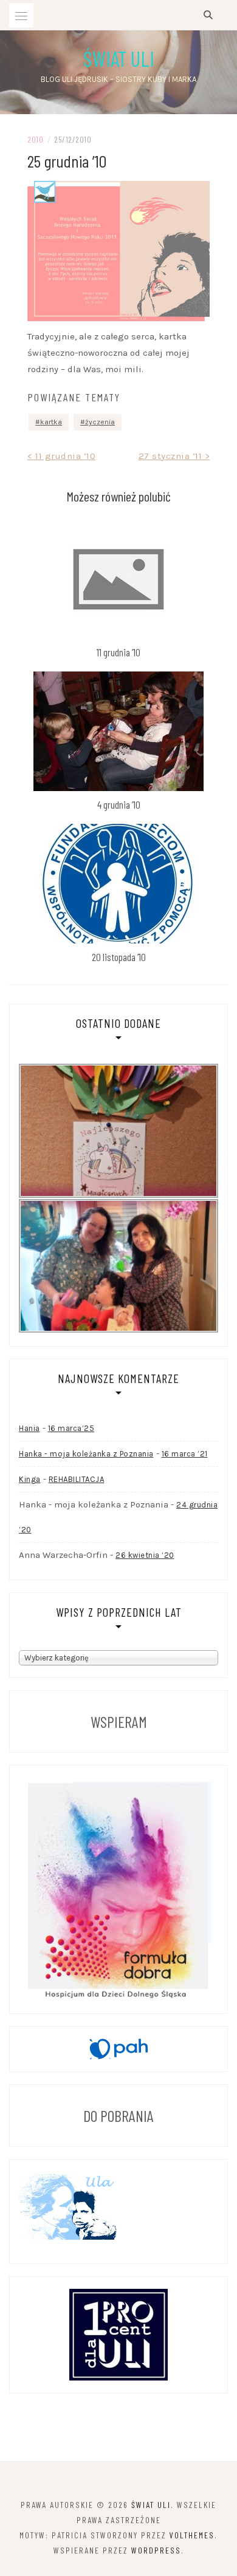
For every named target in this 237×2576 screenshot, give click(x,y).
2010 (35, 139)
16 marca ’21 (185, 1454)
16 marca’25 (71, 1428)
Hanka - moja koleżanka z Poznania (86, 1454)
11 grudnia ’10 (118, 652)
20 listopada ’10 (119, 957)
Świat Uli (119, 58)
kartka (51, 422)
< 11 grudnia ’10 (61, 456)
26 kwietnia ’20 (145, 1555)
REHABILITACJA (77, 1479)
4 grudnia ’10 (119, 804)
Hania (29, 1428)
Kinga (30, 1479)
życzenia (100, 422)
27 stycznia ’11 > (174, 456)
